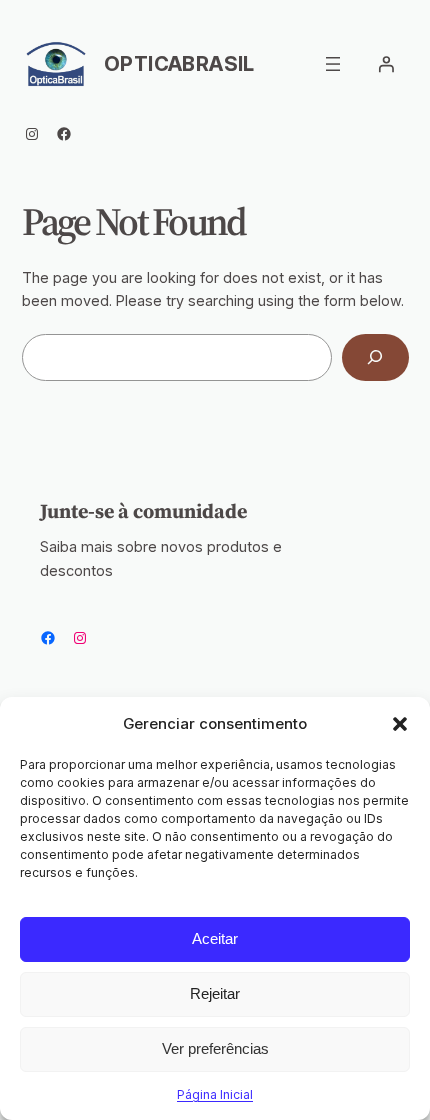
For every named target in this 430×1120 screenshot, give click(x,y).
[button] (400, 724)
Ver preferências (215, 1048)
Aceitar (215, 938)
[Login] (386, 64)
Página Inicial (215, 1094)
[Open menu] (333, 64)
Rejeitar (215, 993)
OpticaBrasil (179, 64)
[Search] (375, 357)
